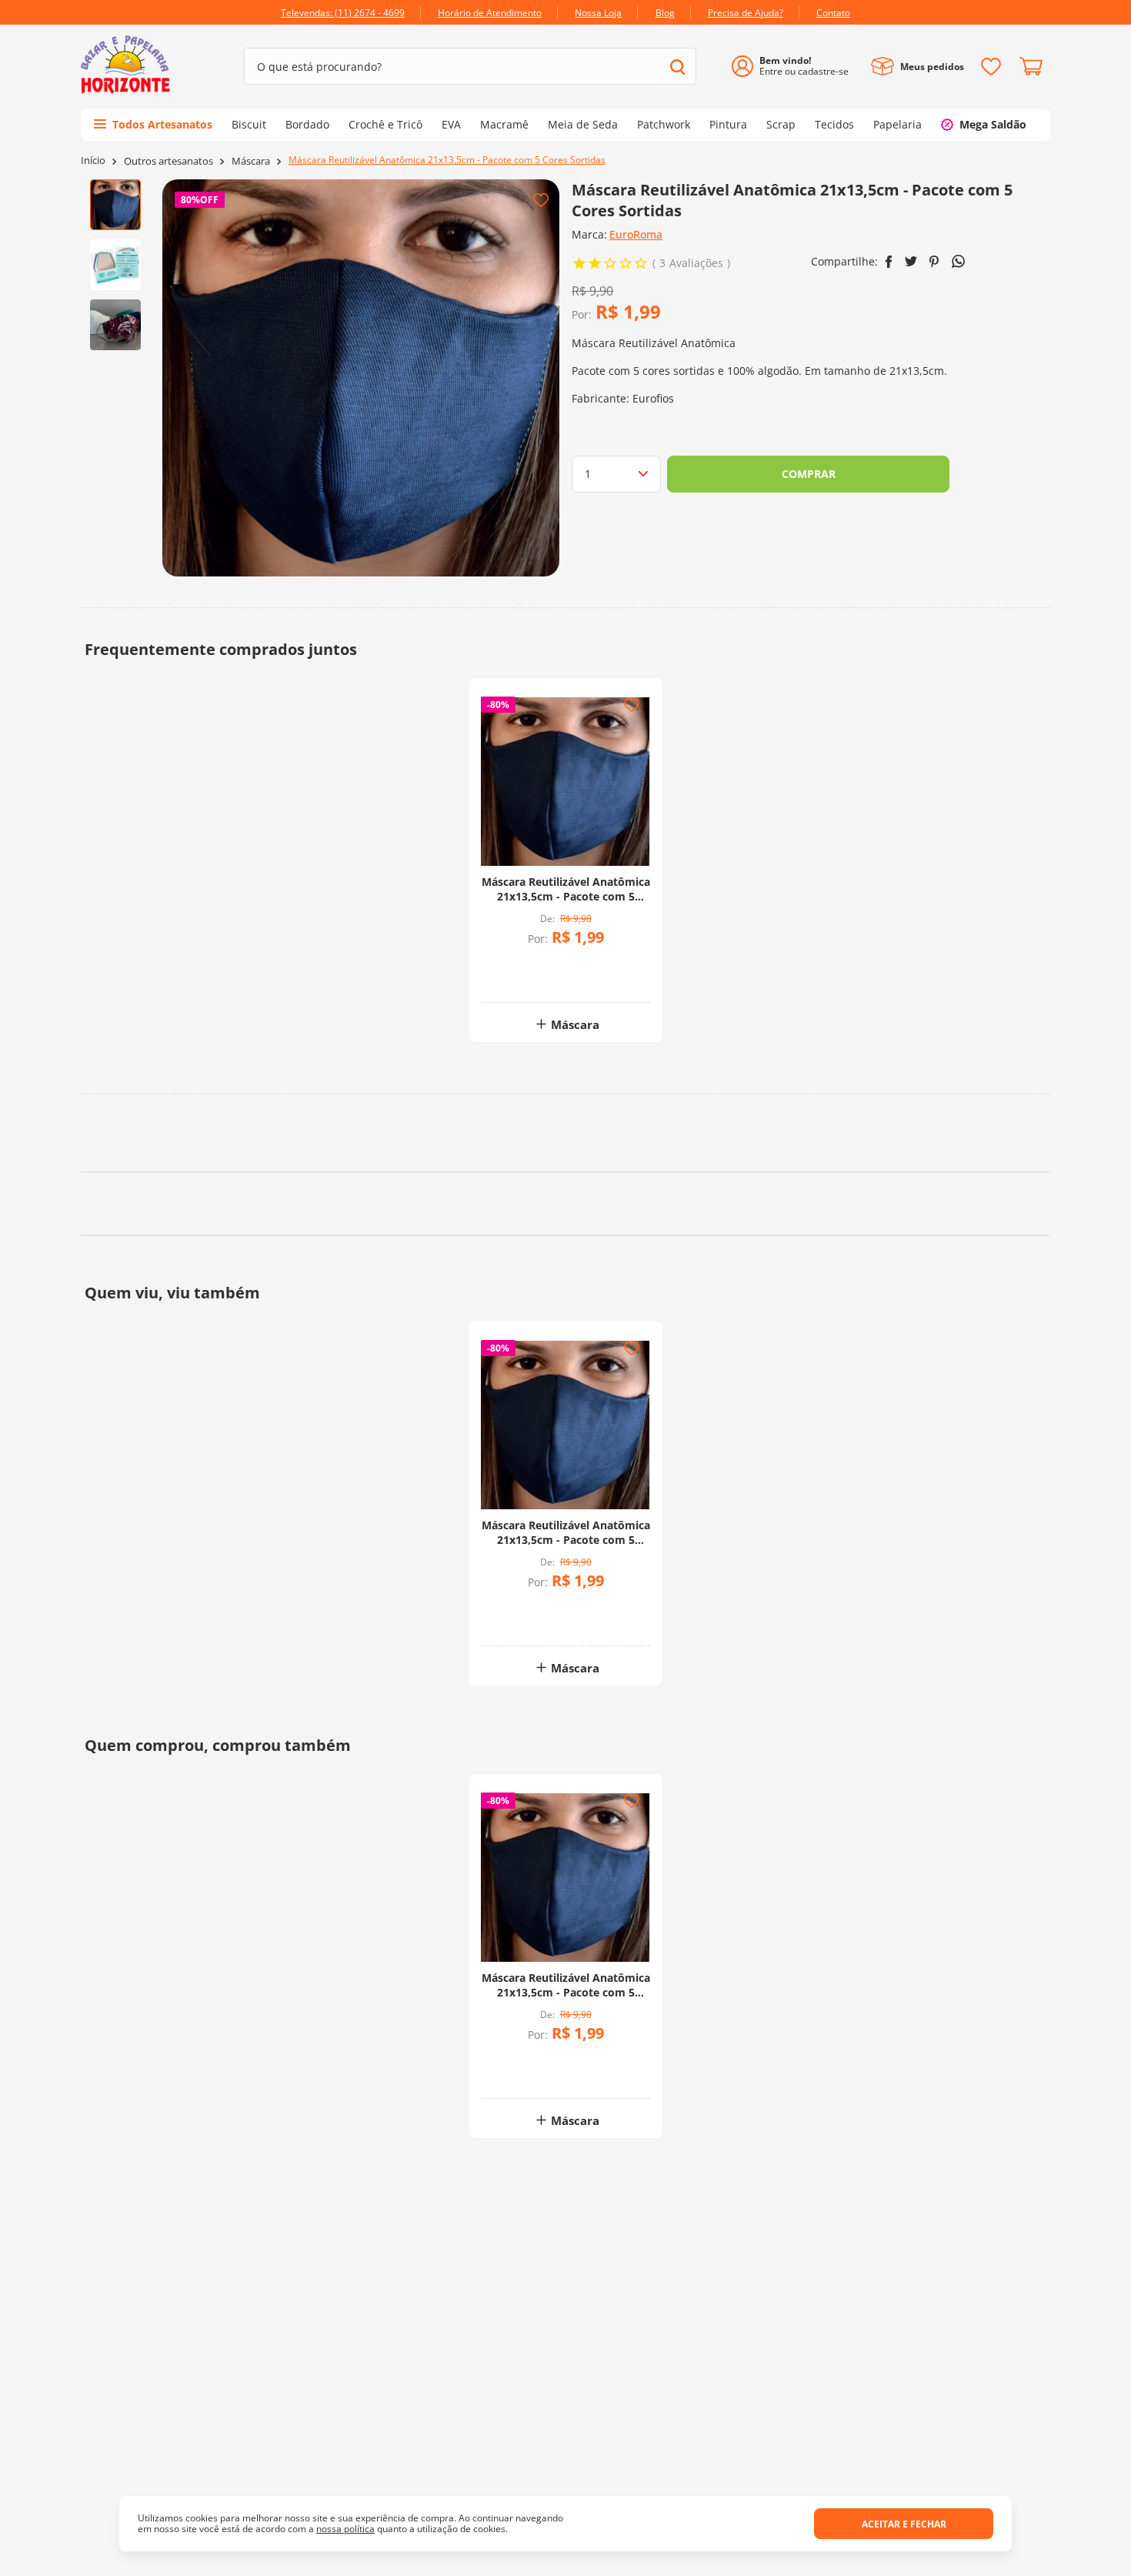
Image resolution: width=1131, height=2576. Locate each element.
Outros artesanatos (168, 161)
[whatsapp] (958, 261)
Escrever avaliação (823, 2065)
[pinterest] (934, 262)
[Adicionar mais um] (525, 966)
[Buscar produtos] (677, 67)
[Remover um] (525, 977)
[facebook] (889, 262)
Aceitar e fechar (904, 2524)
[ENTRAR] (796, 67)
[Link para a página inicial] (93, 160)
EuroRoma (636, 234)
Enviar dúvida (565, 2366)
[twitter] (911, 261)
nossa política (345, 2529)
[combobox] (470, 66)
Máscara (251, 161)
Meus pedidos (932, 67)
